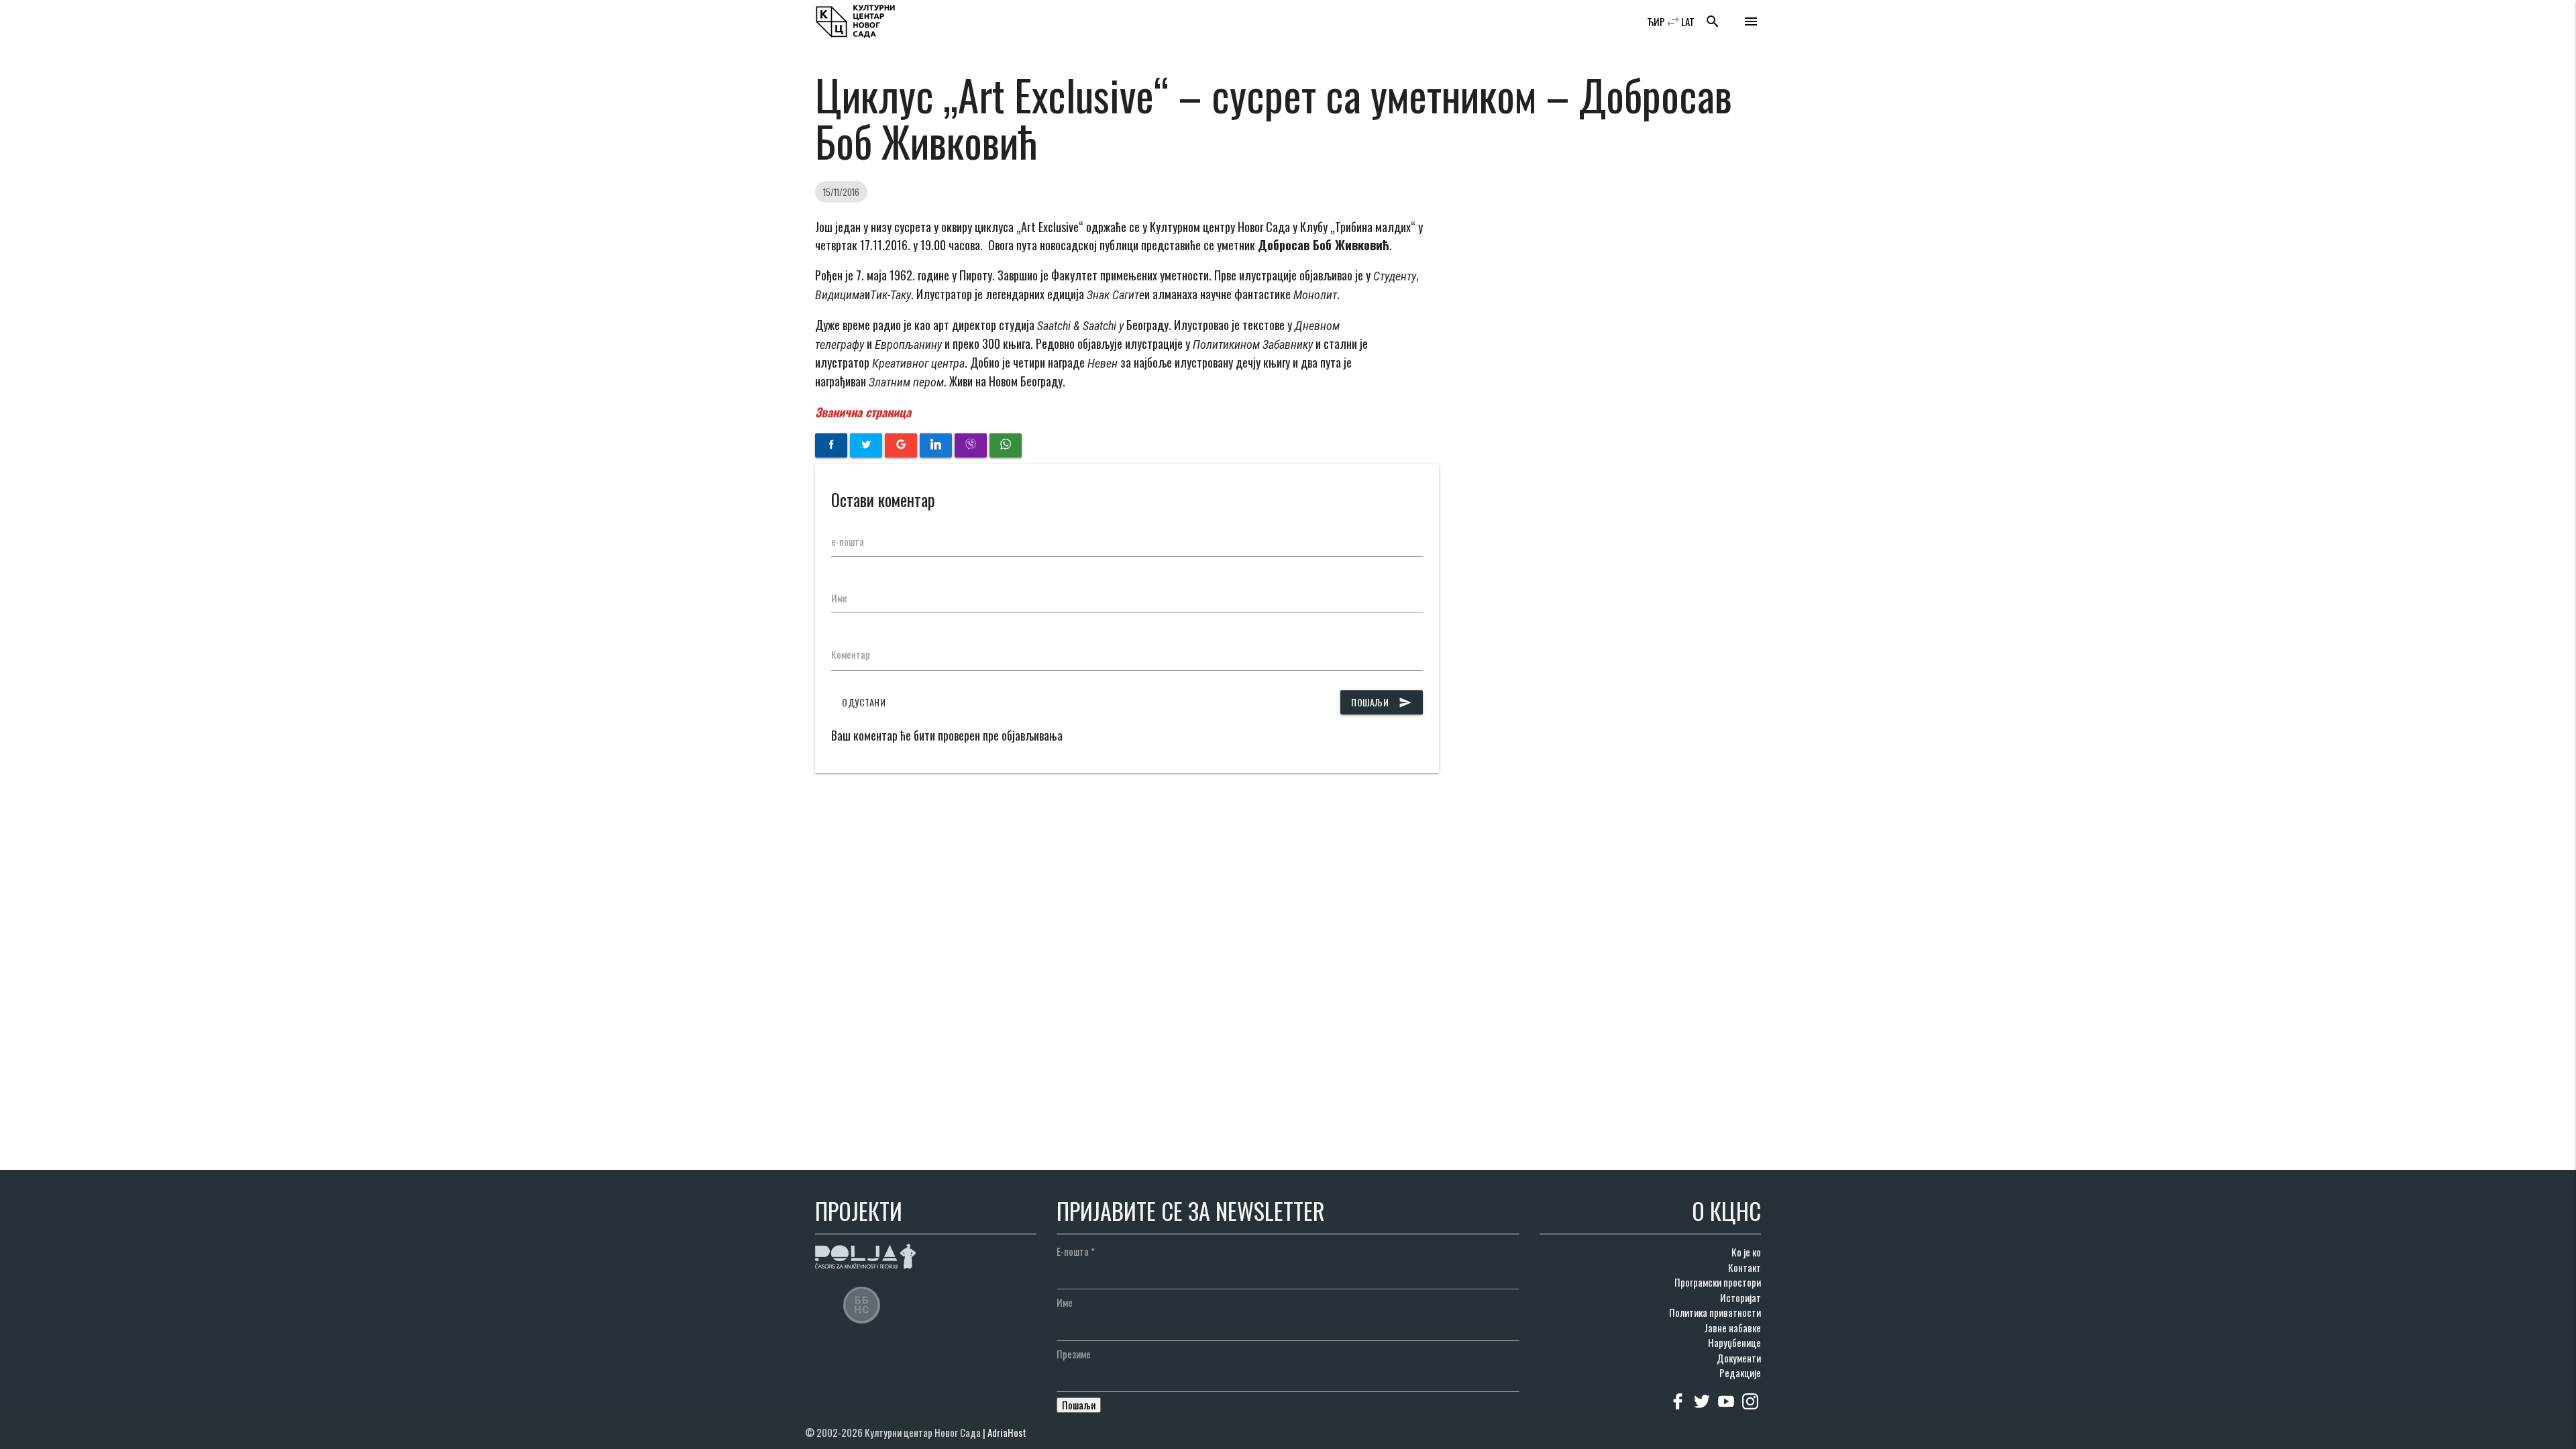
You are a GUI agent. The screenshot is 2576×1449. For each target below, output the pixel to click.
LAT (1688, 21)
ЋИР (1656, 21)
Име (839, 598)
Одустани (864, 702)
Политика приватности (1715, 1312)
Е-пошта (1076, 1251)
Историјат (1740, 1297)
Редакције (1740, 1373)
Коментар (851, 654)
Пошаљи (1382, 702)
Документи (1739, 1358)
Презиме (1074, 1354)
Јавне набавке (1732, 1328)
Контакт (1745, 1267)
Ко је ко (1746, 1252)
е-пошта (848, 541)
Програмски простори (1718, 1282)
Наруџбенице (1734, 1342)
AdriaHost (1007, 1432)
